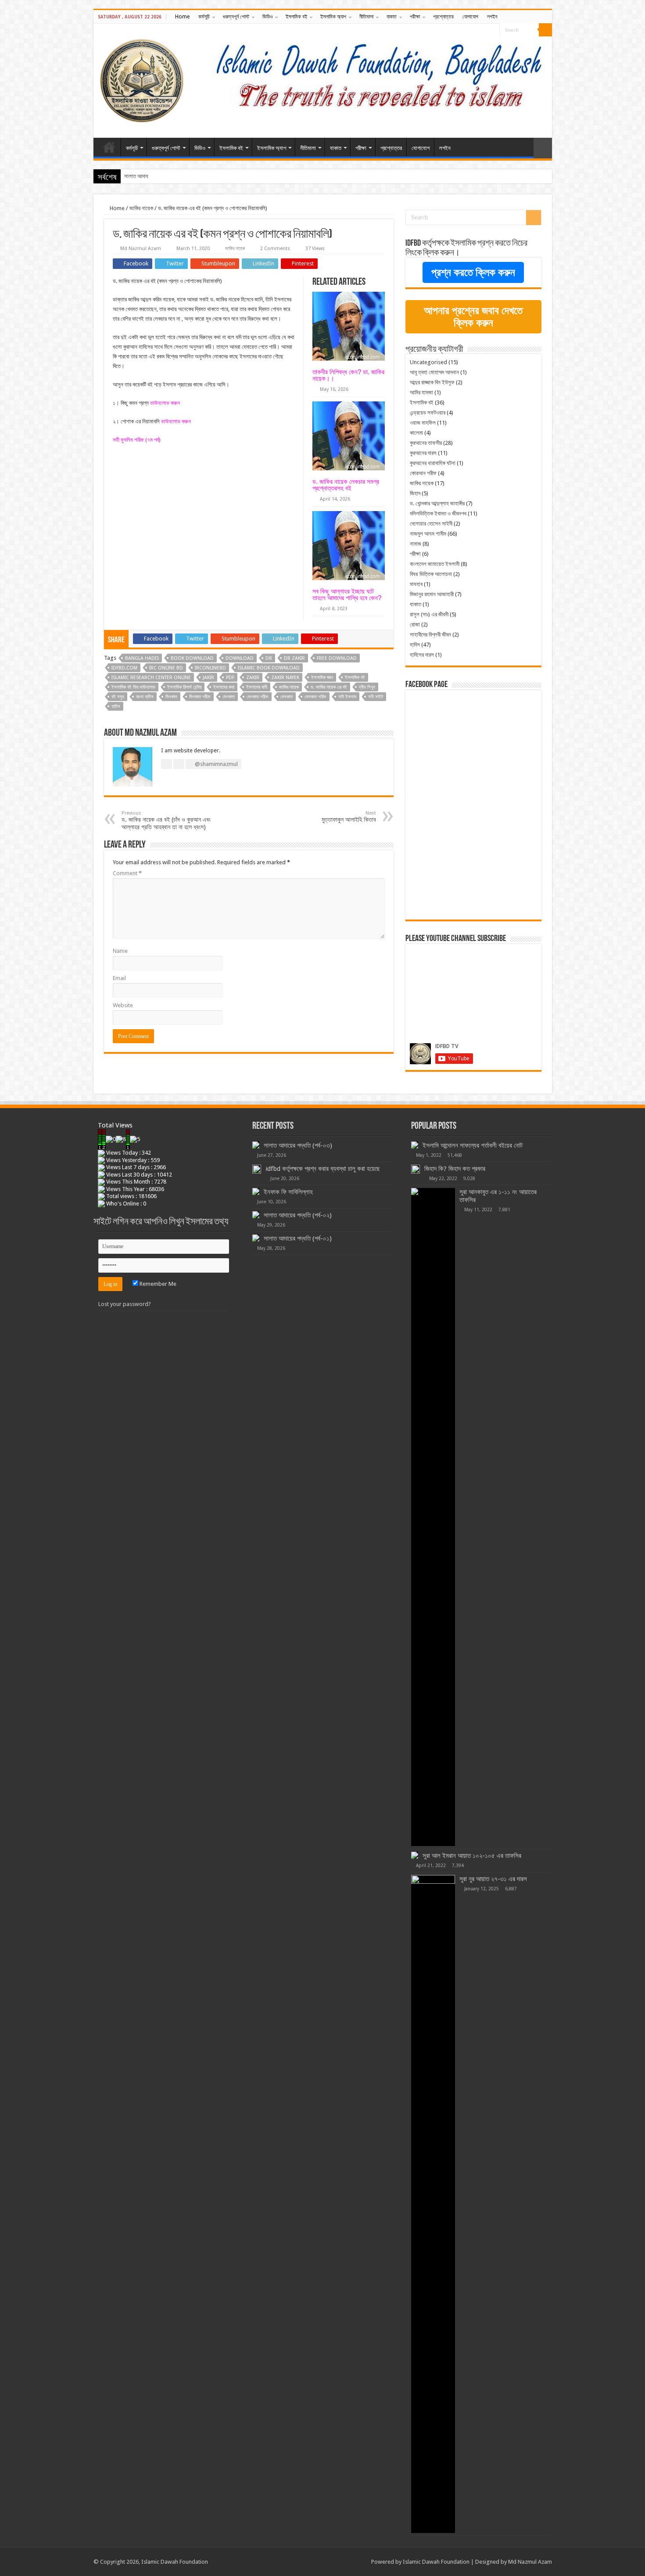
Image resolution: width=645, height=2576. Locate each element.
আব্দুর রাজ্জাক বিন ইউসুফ (432, 382)
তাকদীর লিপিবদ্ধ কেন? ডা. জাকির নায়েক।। (348, 375)
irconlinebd (210, 668)
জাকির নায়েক (141, 208)
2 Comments (275, 249)
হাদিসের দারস (422, 655)
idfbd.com (124, 668)
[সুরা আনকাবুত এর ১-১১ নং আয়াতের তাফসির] (433, 1517)
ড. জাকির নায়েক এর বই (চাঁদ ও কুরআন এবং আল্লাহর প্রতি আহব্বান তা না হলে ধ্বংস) (166, 820)
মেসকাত (287, 697)
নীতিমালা (366, 17)
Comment (127, 873)
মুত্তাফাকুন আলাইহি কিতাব (349, 817)
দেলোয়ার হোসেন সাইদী (431, 524)
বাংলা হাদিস (145, 697)
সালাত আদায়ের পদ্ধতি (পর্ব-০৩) (298, 1145)
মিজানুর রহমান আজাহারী (432, 594)
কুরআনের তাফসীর (426, 443)
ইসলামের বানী (257, 687)
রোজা (415, 624)
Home (182, 17)
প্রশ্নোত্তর (443, 17)
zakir (253, 678)
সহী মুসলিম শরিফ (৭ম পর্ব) (137, 440)
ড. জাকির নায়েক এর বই (329, 687)
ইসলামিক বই (296, 17)
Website (123, 1005)
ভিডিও (267, 17)
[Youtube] (493, 30)
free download (337, 658)
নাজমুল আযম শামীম (428, 534)
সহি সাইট (376, 697)
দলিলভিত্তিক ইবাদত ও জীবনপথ (438, 513)
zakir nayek (285, 678)
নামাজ (416, 544)
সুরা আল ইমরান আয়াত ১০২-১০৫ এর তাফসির (472, 1856)
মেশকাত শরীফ (258, 697)
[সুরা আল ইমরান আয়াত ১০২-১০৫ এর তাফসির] (415, 1855)
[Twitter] (485, 30)
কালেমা (416, 433)
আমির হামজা (421, 392)
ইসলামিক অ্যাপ (333, 17)
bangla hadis (142, 658)
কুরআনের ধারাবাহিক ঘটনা (433, 463)
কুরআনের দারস (423, 453)
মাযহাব (416, 584)
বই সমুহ (118, 697)
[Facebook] (476, 30)
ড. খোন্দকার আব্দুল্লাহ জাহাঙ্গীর (437, 503)
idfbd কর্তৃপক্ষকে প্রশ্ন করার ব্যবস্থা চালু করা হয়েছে (323, 1169)
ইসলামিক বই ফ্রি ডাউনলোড (133, 687)
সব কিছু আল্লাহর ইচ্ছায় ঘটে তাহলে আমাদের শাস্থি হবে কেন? (347, 594)
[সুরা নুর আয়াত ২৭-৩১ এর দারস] (433, 2204)
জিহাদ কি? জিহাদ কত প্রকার (455, 1169)
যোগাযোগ (470, 17)
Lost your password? (125, 1304)
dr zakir (294, 658)
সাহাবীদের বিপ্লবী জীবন (430, 635)
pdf (230, 678)
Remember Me (157, 1284)
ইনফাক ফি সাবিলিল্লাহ (288, 1192)
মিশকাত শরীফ (200, 697)
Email (119, 978)
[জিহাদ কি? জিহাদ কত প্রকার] (416, 1169)
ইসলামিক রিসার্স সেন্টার (184, 687)
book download (192, 658)
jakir (208, 678)
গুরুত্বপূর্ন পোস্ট (236, 17)
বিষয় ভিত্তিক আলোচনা (431, 574)
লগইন (492, 17)
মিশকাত (171, 697)
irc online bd (166, 668)
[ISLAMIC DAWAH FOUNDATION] (142, 79)
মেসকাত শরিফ (315, 697)
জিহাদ (415, 493)
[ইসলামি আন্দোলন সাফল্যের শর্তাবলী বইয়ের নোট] (415, 1145)
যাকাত (392, 17)
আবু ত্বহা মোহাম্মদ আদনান (434, 372)
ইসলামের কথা (224, 687)
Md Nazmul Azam (141, 249)
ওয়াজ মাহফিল (423, 423)
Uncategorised (428, 362)
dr (269, 658)
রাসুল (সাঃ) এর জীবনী (429, 614)
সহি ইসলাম (347, 697)
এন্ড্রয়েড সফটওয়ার (428, 413)
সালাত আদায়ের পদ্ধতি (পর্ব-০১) (298, 1238)
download (240, 658)
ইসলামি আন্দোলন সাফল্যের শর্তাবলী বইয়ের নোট (473, 1145)
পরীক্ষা (415, 17)
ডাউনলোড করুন (165, 403)
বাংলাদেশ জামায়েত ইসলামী (435, 564)
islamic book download (269, 668)
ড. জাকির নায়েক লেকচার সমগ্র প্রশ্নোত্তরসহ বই (346, 485)
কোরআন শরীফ (423, 473)
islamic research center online (151, 678)
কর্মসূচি (204, 17)
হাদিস (116, 707)
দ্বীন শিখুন (367, 687)
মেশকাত (229, 697)
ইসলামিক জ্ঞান (322, 678)
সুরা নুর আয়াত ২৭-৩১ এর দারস (493, 1879)
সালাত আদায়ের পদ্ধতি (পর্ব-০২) (153, 176)
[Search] (545, 30)
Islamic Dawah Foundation (436, 2562)
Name (120, 951)
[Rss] (468, 30)
